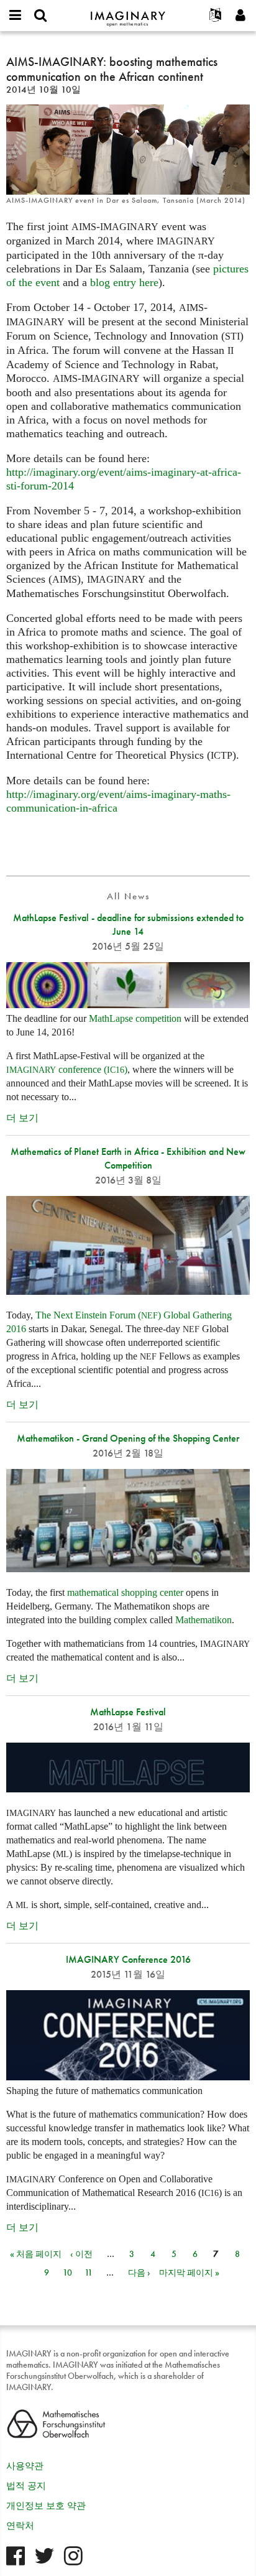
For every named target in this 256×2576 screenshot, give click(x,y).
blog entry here (124, 282)
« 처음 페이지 (36, 2254)
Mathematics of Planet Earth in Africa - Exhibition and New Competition (128, 1158)
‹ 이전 (81, 2254)
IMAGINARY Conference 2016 (128, 1959)
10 (67, 2273)
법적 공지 (26, 2486)
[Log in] (240, 16)
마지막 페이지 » (189, 2273)
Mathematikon (203, 1620)
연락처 (20, 2526)
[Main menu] (16, 16)
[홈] (128, 13)
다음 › (139, 2273)
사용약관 (25, 2466)
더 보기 (22, 1118)
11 (89, 2273)
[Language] (216, 16)
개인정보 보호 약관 (46, 2506)
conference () (67, 1069)
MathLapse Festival (128, 1712)
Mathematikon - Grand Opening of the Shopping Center (128, 1438)
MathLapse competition (135, 1018)
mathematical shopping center (125, 1592)
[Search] (40, 16)
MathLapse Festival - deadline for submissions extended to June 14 (128, 924)
